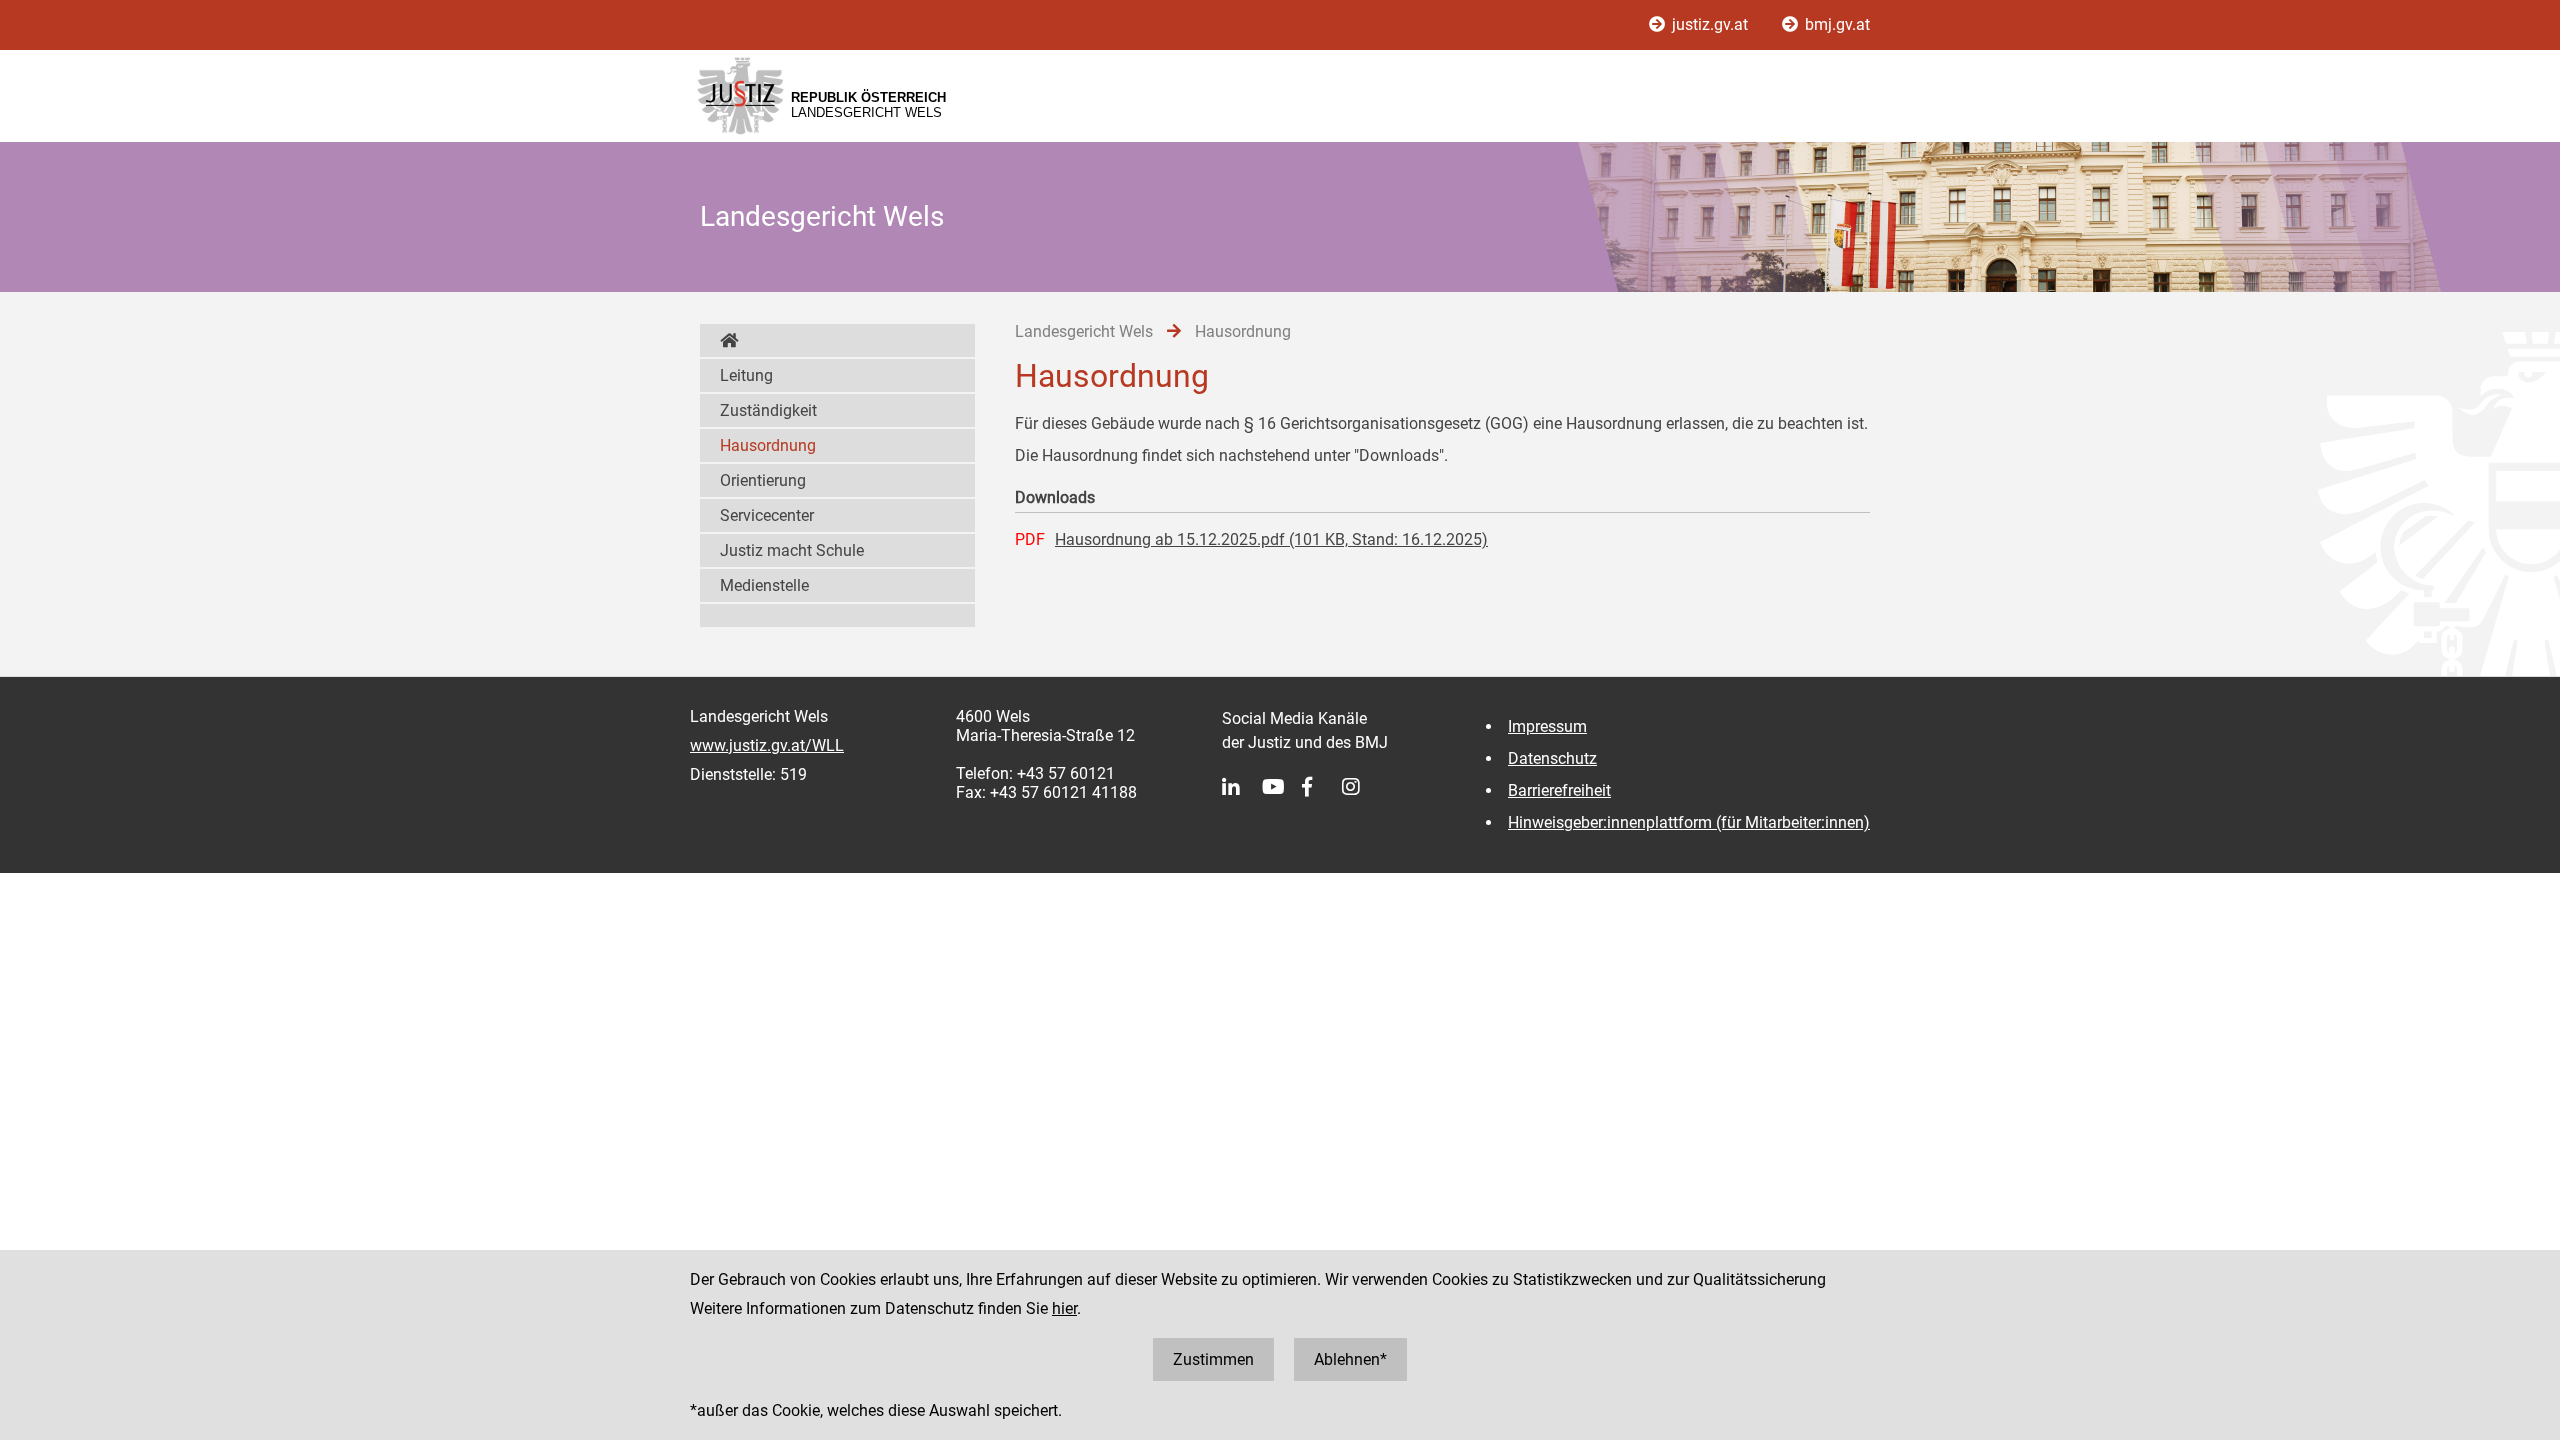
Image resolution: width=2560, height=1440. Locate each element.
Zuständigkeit (768, 410)
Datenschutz (1552, 758)
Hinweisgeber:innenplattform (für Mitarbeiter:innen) (1689, 822)
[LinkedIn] (1242, 787)
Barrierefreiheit (1559, 790)
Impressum (1547, 726)
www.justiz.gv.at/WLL (767, 745)
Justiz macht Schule (792, 550)
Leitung (746, 375)
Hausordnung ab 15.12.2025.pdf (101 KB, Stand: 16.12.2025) (1271, 539)
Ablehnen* (1350, 1359)
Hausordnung (768, 445)
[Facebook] (1322, 787)
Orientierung (763, 480)
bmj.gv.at (1835, 24)
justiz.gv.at (1710, 24)
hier (1064, 1308)
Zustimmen (1213, 1359)
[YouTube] (1282, 787)
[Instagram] (1362, 787)
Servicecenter (767, 515)
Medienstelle (764, 585)
